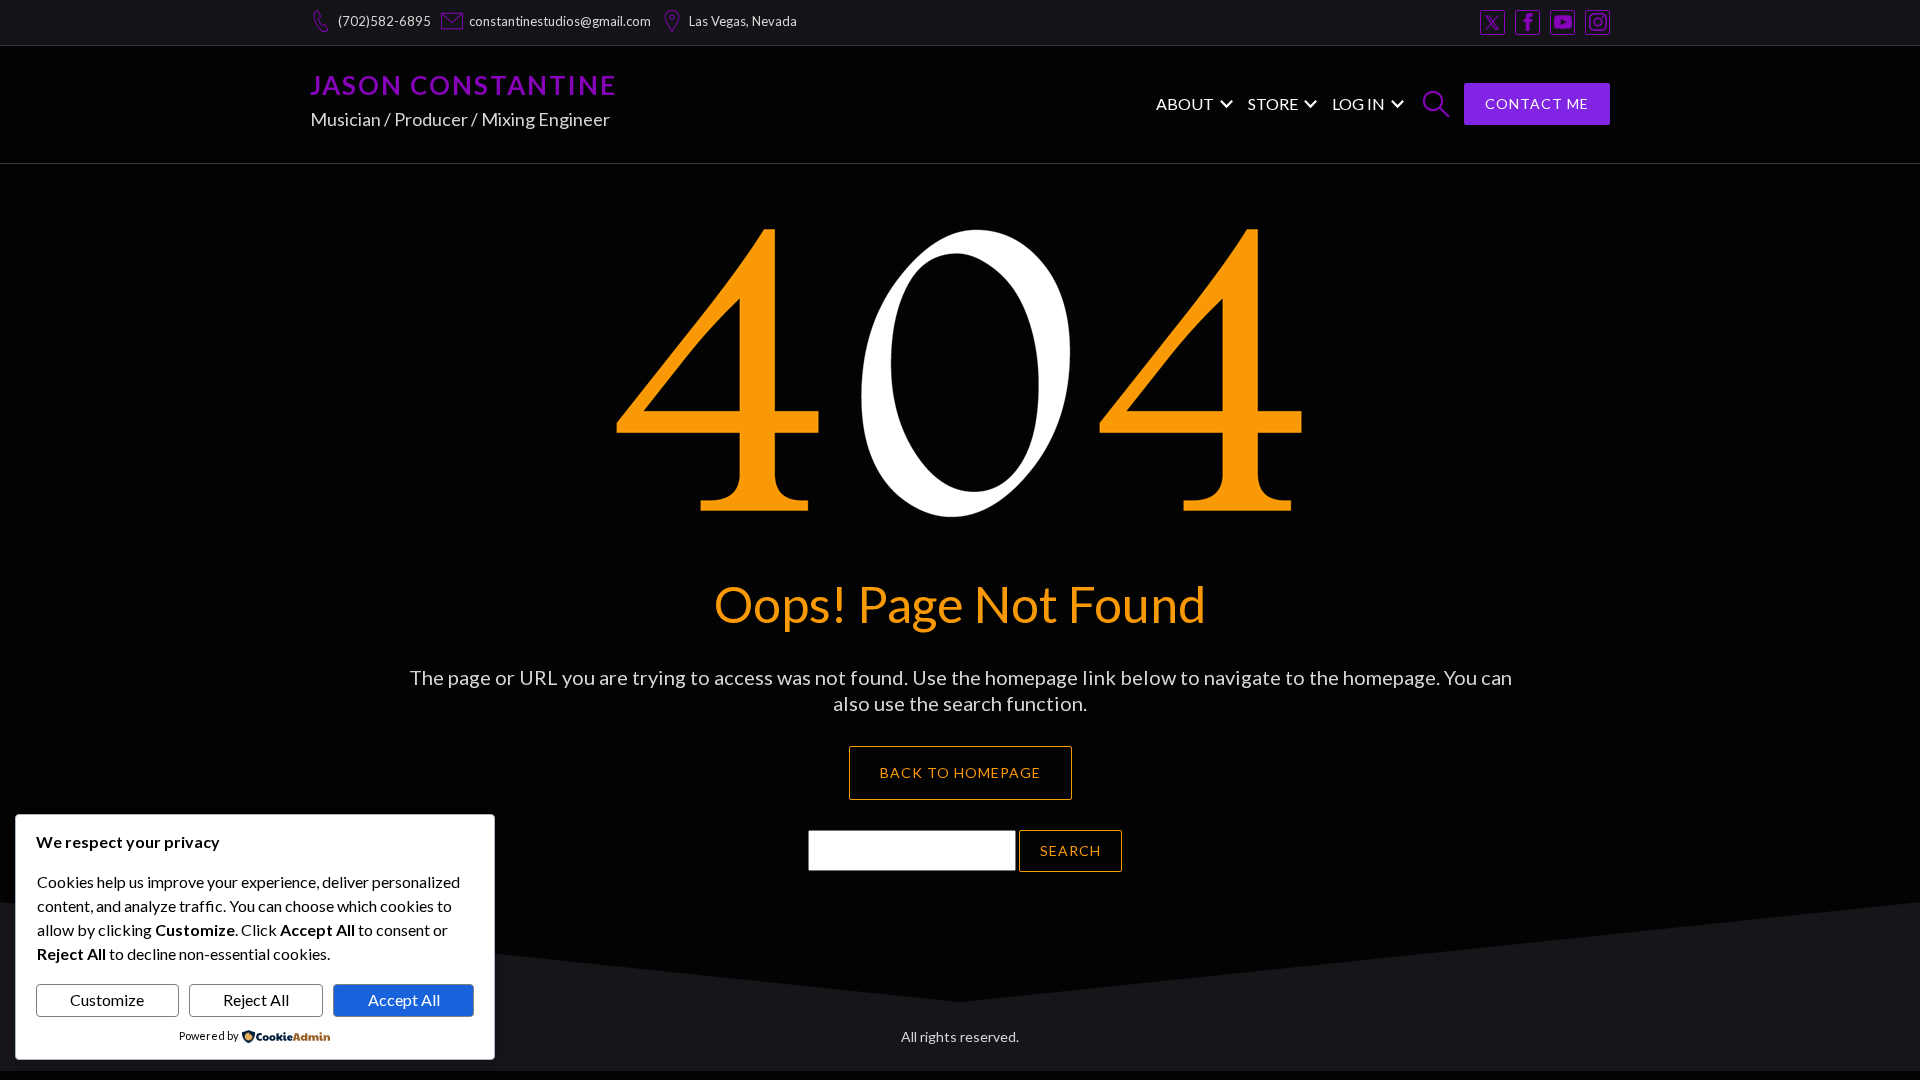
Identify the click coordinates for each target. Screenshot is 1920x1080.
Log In (1358, 103)
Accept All (404, 999)
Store (1273, 103)
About (1185, 103)
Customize (107, 999)
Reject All (256, 999)
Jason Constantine (463, 85)
